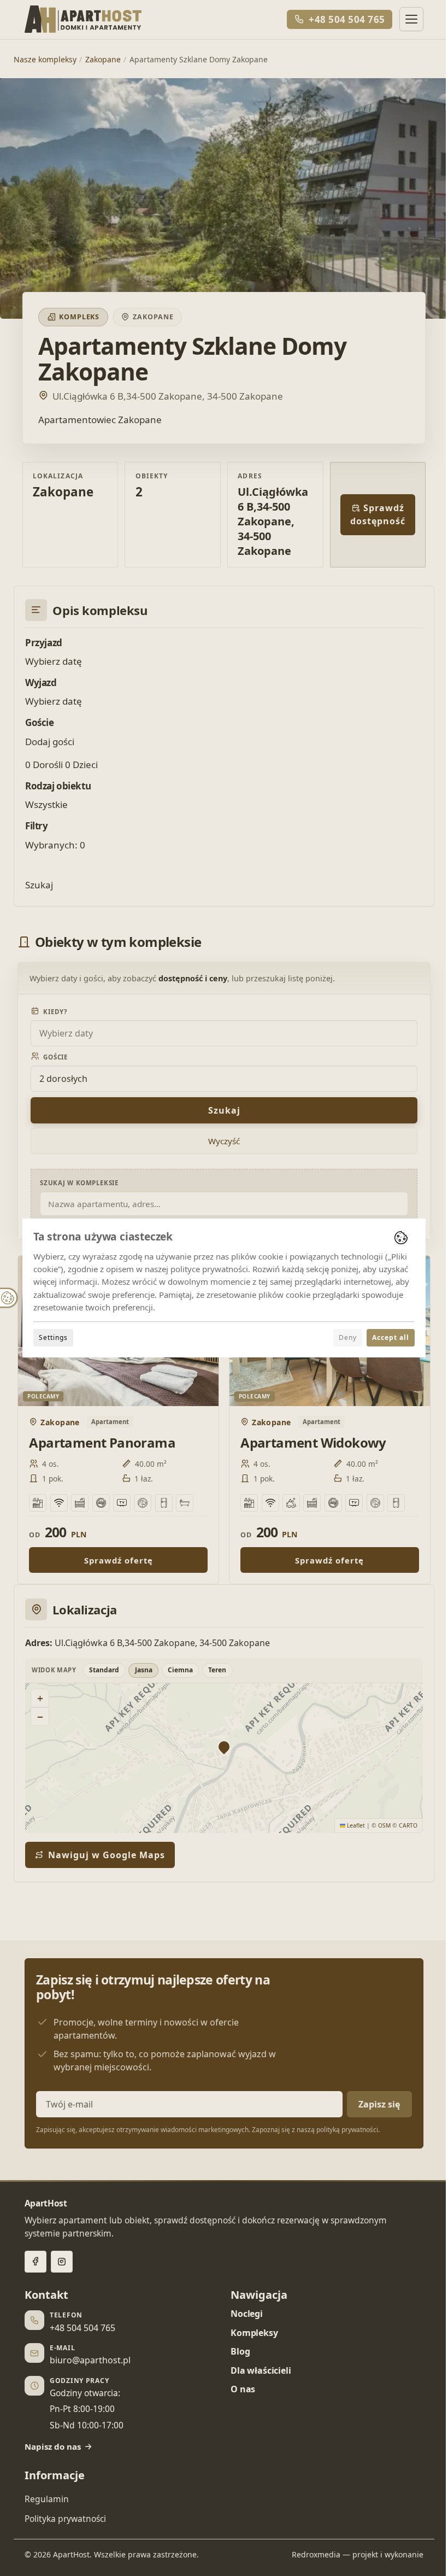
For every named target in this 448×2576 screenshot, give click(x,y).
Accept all (391, 1337)
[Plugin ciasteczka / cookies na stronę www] (401, 1238)
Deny (348, 1337)
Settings (53, 1337)
